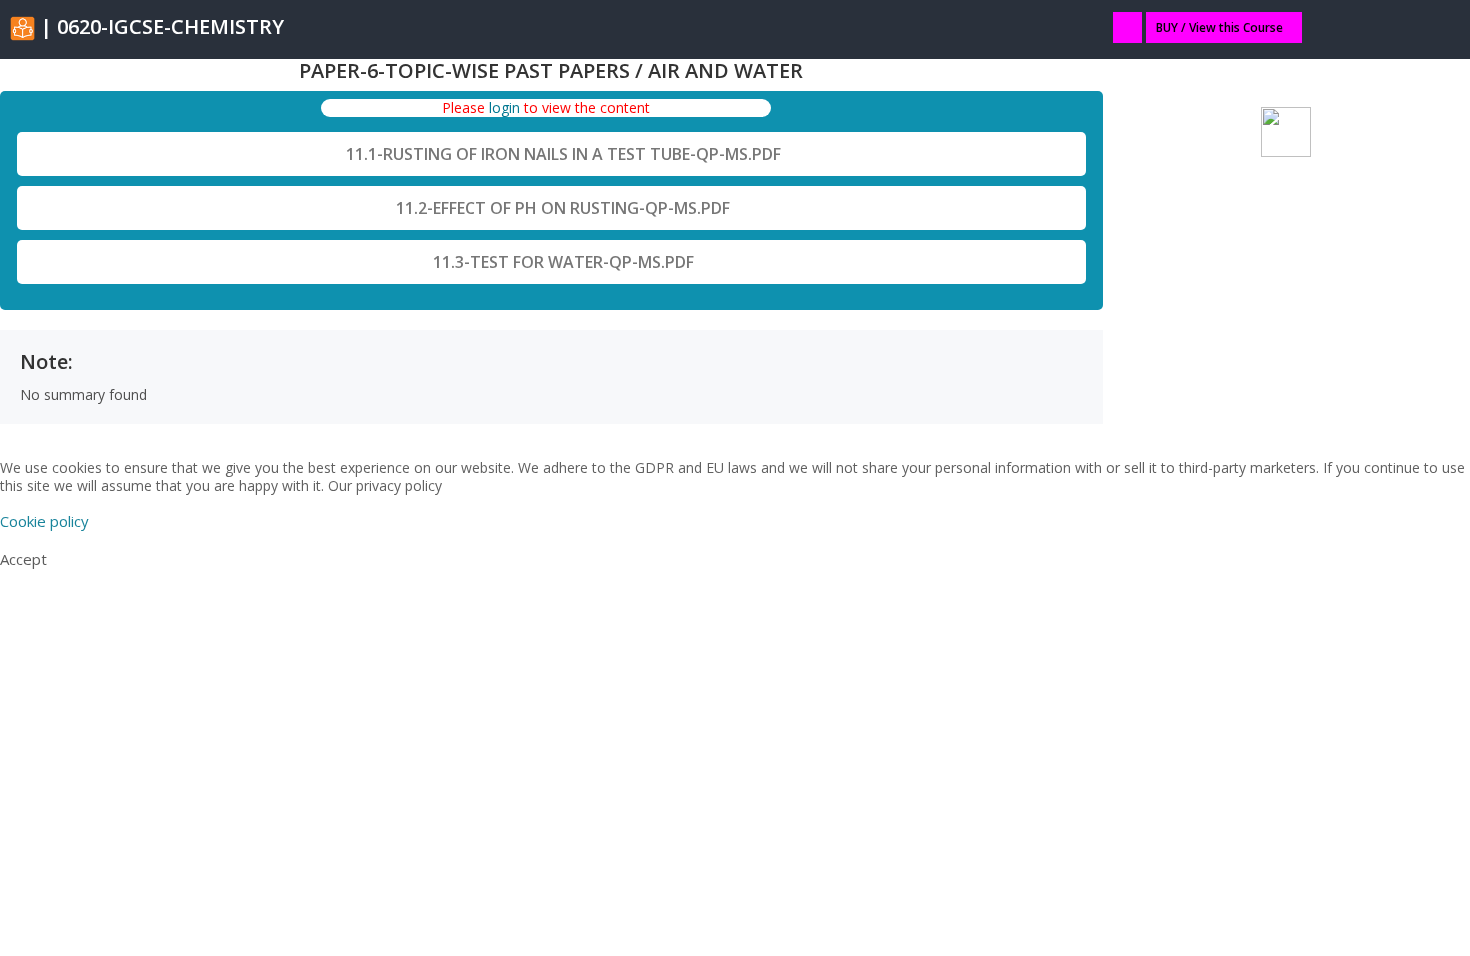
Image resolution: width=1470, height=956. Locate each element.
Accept (23, 559)
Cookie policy (44, 521)
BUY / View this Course (1219, 27)
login (504, 107)
